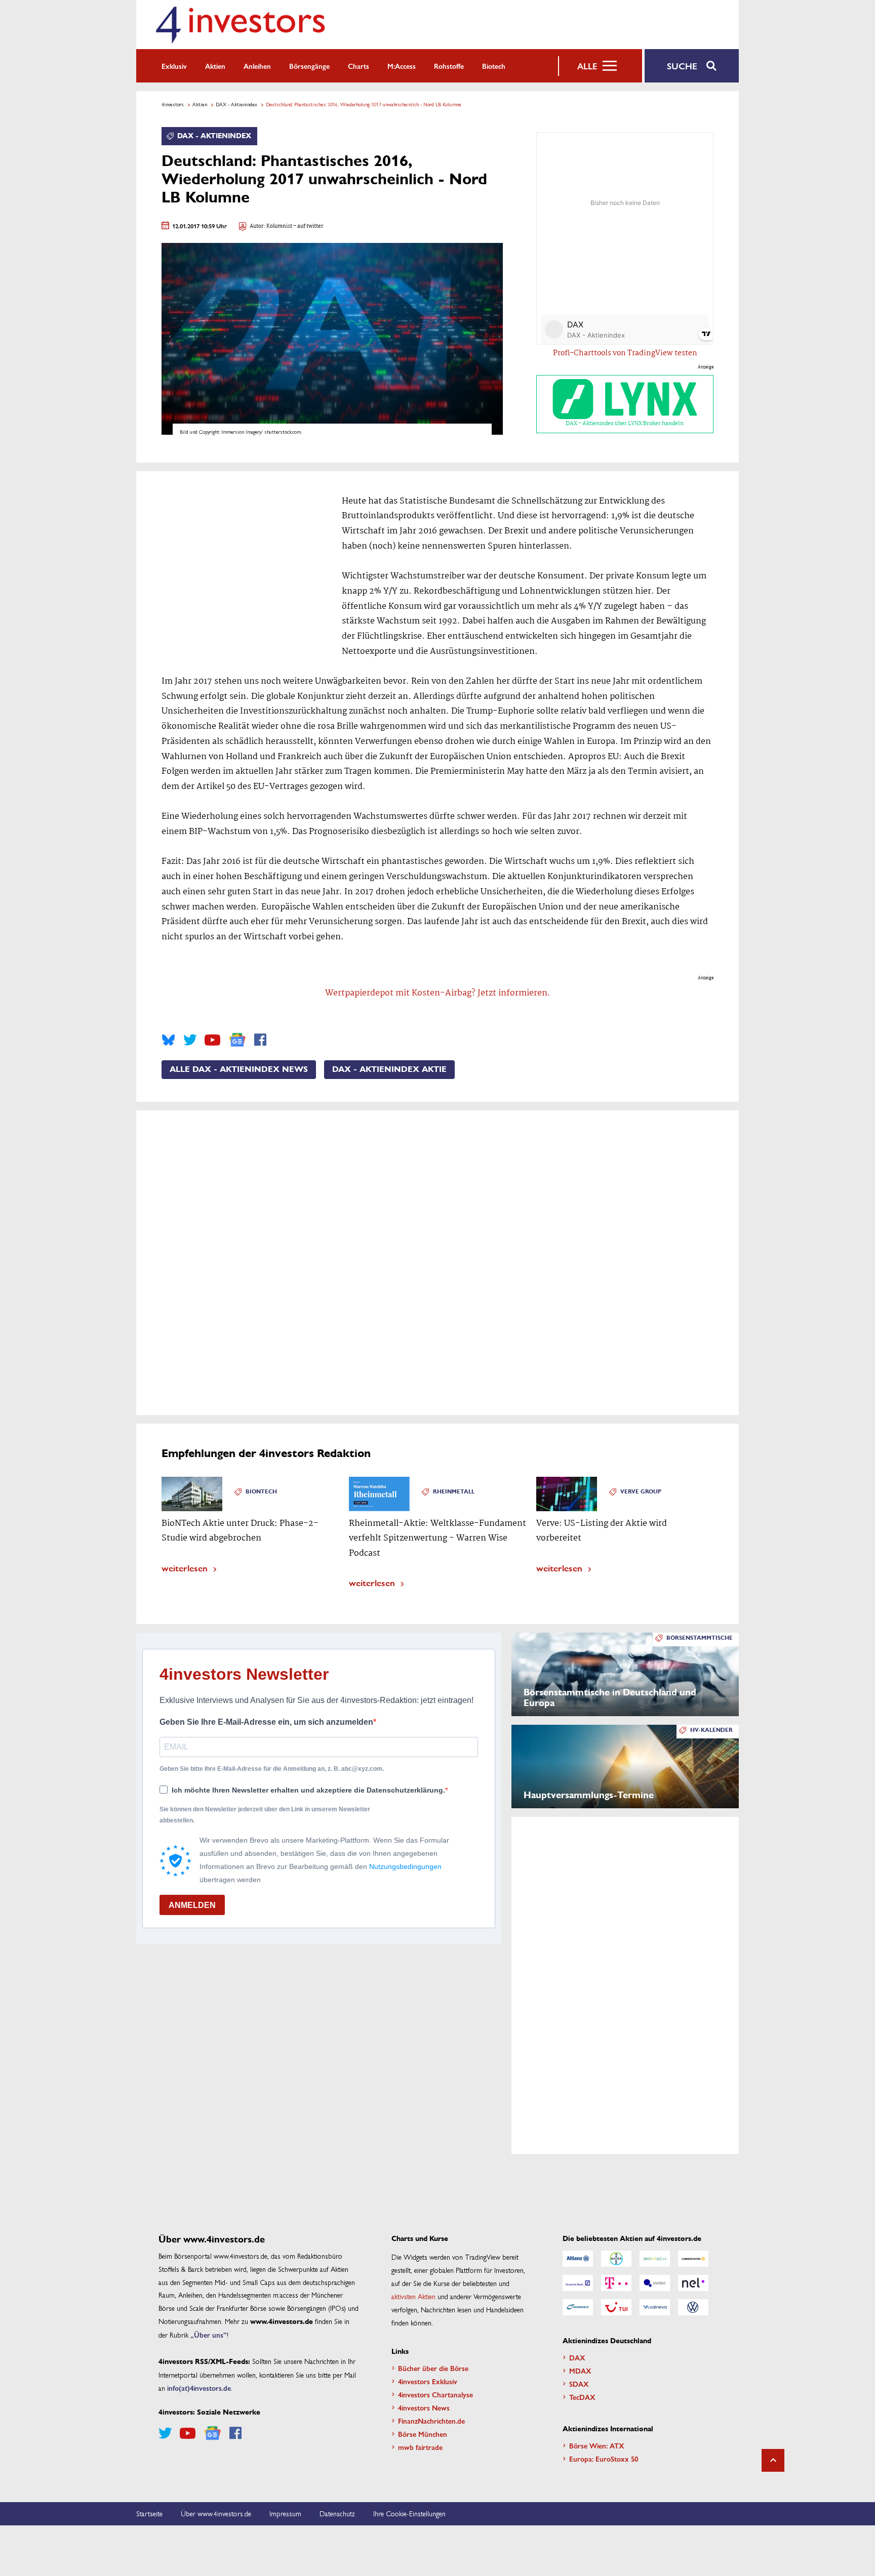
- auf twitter (308, 226)
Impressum (285, 2513)
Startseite (149, 2513)
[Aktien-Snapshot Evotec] (655, 2283)
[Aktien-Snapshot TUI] (616, 2307)
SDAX (579, 2384)
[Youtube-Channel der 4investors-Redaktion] (212, 1040)
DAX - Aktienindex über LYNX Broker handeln (625, 424)
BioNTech (261, 1492)
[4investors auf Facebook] (260, 1040)
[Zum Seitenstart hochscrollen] (773, 2460)
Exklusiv (174, 66)
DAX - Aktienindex (236, 104)
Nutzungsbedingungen (405, 1866)
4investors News (424, 2407)
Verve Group (641, 1492)
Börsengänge (309, 66)
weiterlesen (185, 1568)
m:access (402, 66)
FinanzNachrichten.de (431, 2421)
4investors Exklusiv (428, 2381)
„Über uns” (209, 2335)
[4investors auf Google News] (237, 1040)
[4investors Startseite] (240, 25)
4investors (173, 104)
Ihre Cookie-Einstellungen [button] (409, 2513)
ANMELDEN (192, 1905)
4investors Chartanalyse (435, 2394)
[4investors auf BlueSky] (168, 1040)
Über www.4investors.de (216, 2513)
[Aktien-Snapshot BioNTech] (655, 2259)
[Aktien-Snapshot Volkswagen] (693, 2307)
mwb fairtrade (420, 2447)
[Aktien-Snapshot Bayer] (616, 2259)
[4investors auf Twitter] (190, 1040)
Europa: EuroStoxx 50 (604, 2459)
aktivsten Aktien (413, 2296)
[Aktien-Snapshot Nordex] (578, 2307)
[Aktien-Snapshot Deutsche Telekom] (616, 2283)
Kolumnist (279, 226)
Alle (587, 66)
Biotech (494, 66)
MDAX (580, 2371)
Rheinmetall (454, 1492)
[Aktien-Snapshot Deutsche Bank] (578, 2283)
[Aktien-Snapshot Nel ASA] (693, 2283)
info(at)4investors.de (199, 2388)
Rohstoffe (449, 66)
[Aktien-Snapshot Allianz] (578, 2259)
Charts (359, 66)
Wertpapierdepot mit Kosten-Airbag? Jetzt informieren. (438, 993)
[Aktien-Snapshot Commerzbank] (693, 2259)
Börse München (423, 2434)
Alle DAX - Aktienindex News (239, 1069)
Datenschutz (337, 2513)
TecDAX (582, 2397)
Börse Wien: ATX (597, 2445)
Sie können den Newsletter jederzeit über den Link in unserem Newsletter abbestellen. (265, 1815)
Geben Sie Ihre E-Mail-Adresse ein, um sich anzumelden (266, 1722)
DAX (577, 2357)
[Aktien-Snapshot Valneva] (655, 2307)
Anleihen (257, 66)
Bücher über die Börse (433, 2368)
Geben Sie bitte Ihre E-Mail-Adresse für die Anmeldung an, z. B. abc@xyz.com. (272, 1769)
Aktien (215, 66)
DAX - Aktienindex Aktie (389, 1069)
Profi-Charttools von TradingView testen (625, 353)
